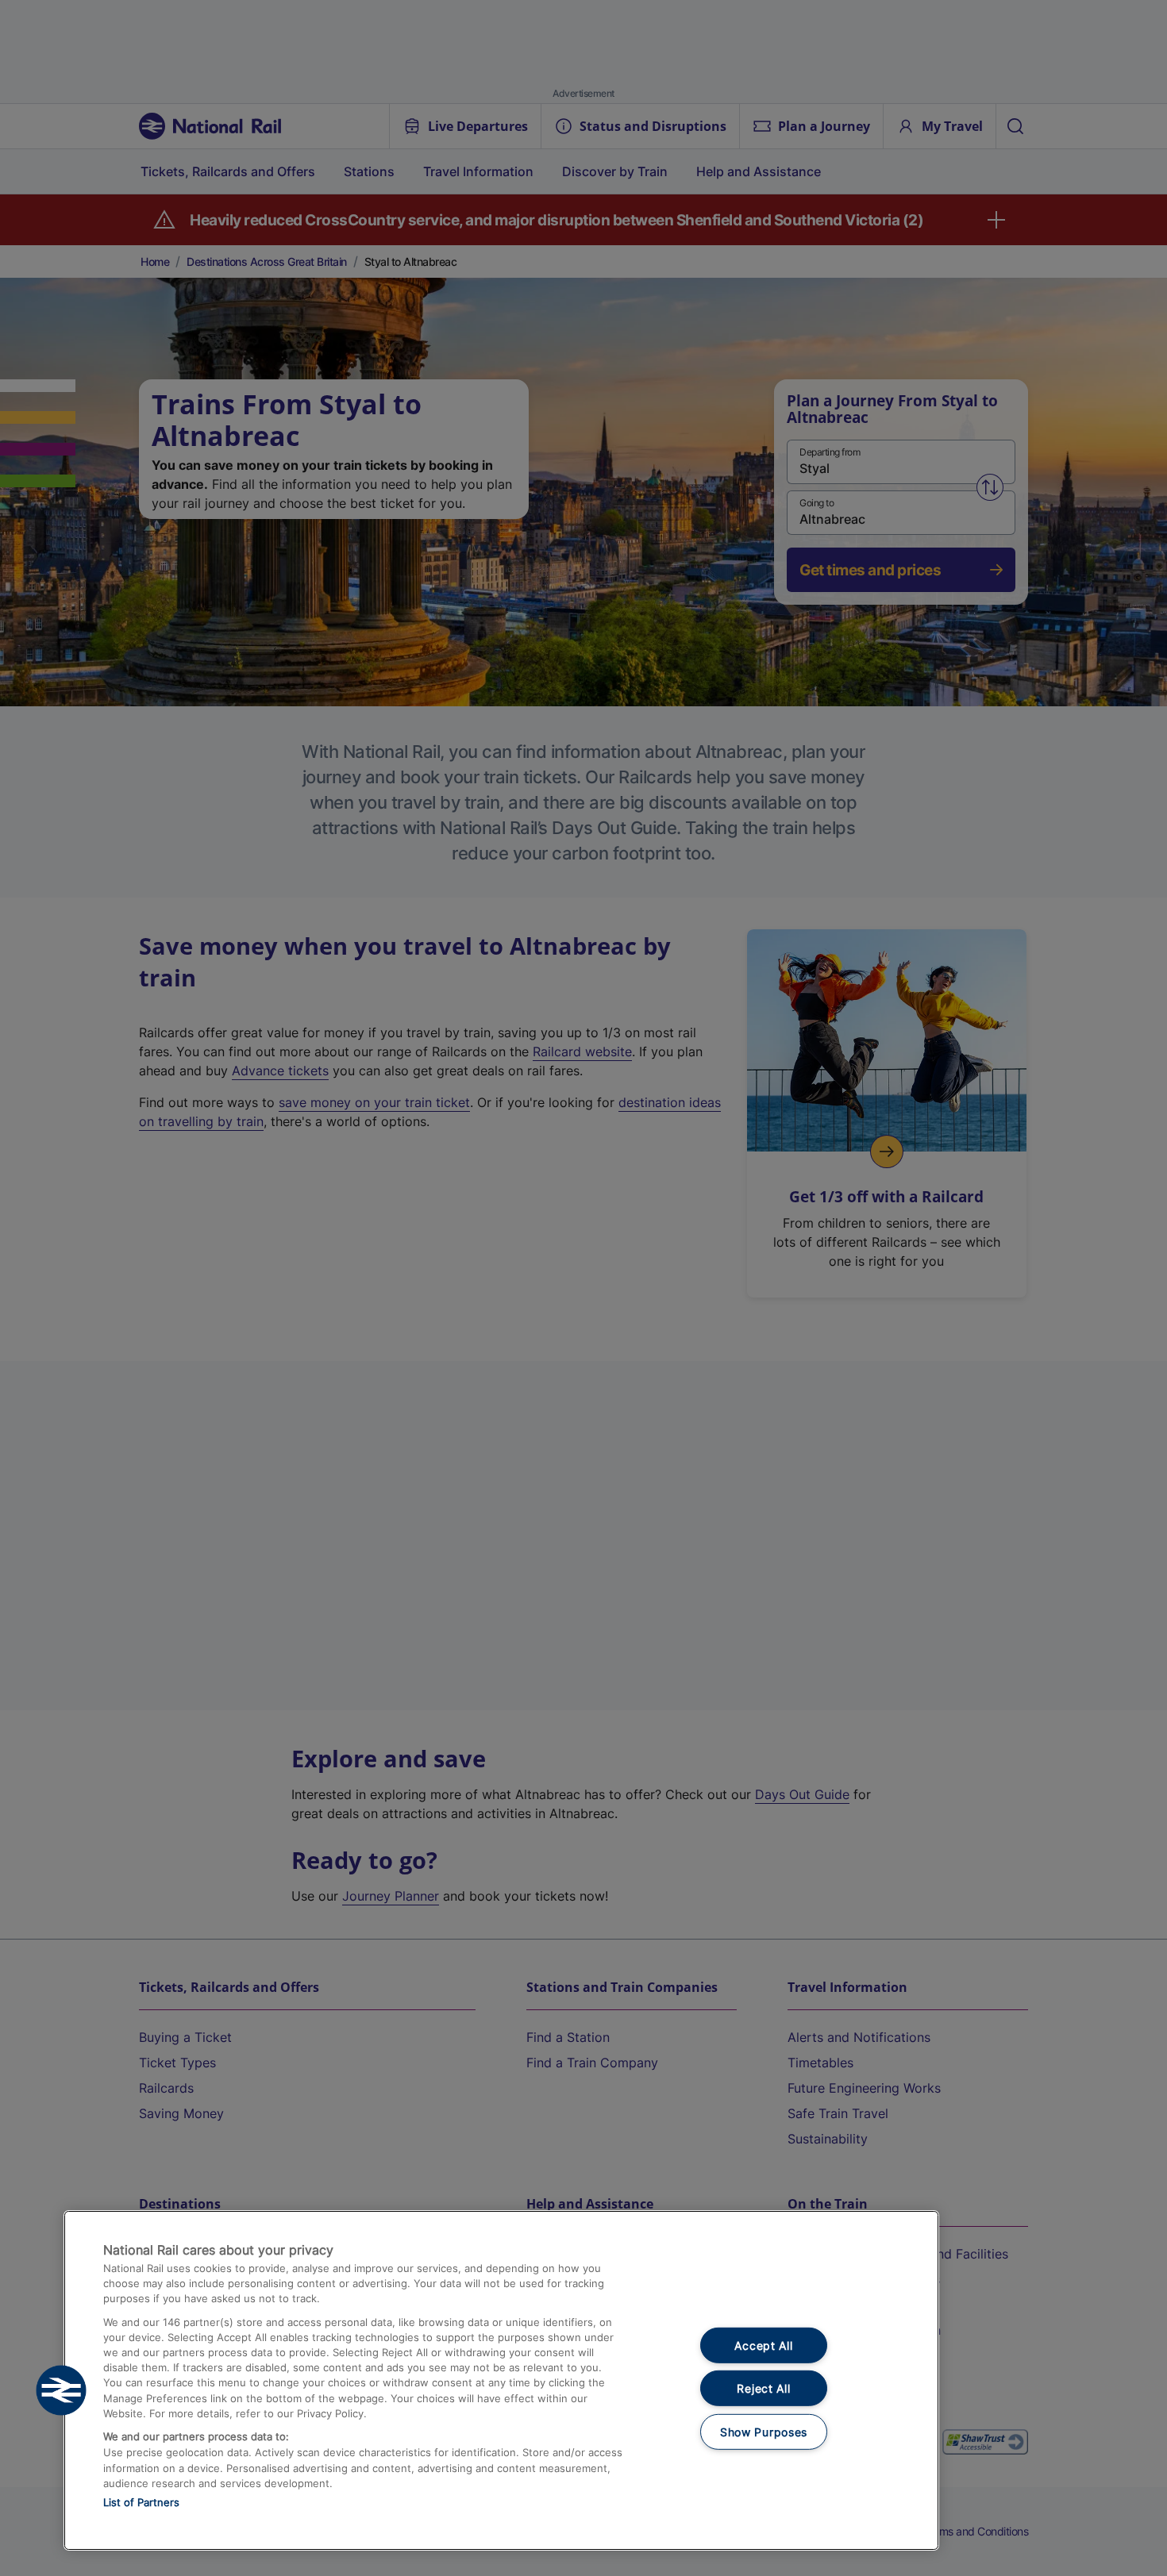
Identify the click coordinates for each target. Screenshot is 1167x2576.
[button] (61, 2390)
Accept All (763, 2345)
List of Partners (141, 2502)
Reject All (763, 2388)
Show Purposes (764, 2432)
